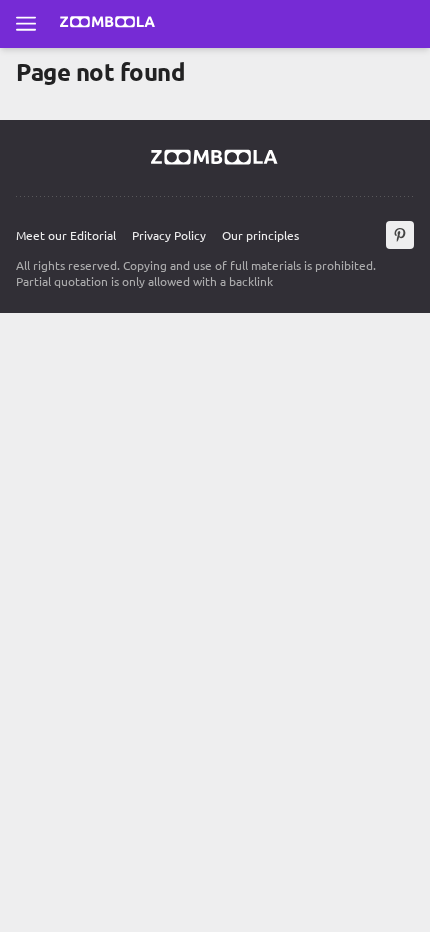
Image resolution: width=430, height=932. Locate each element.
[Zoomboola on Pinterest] (400, 235)
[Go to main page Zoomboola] (108, 24)
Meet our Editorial (66, 235)
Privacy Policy (169, 235)
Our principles (260, 235)
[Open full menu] (26, 24)
